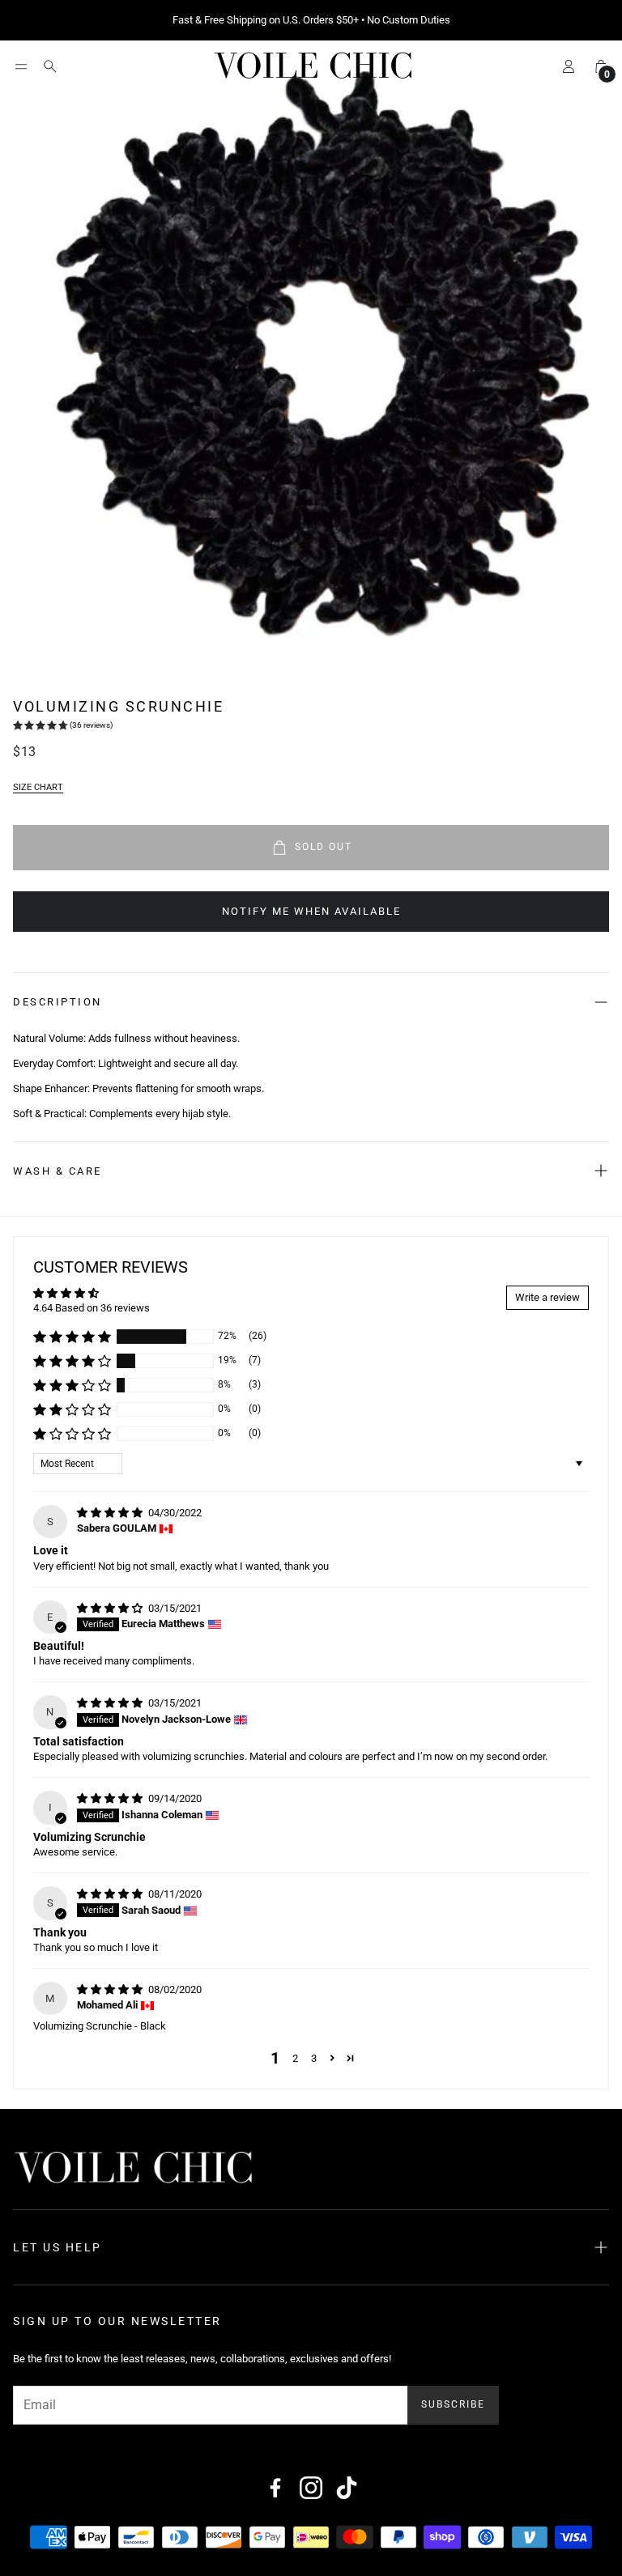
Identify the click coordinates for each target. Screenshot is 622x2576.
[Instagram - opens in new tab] (311, 2488)
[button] (21, 66)
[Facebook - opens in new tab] (275, 2488)
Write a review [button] (547, 1297)
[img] (111, 1513)
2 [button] (295, 2058)
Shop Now (412, 20)
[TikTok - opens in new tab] (347, 2488)
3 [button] (314, 2058)
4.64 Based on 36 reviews (92, 1308)
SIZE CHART (38, 787)
